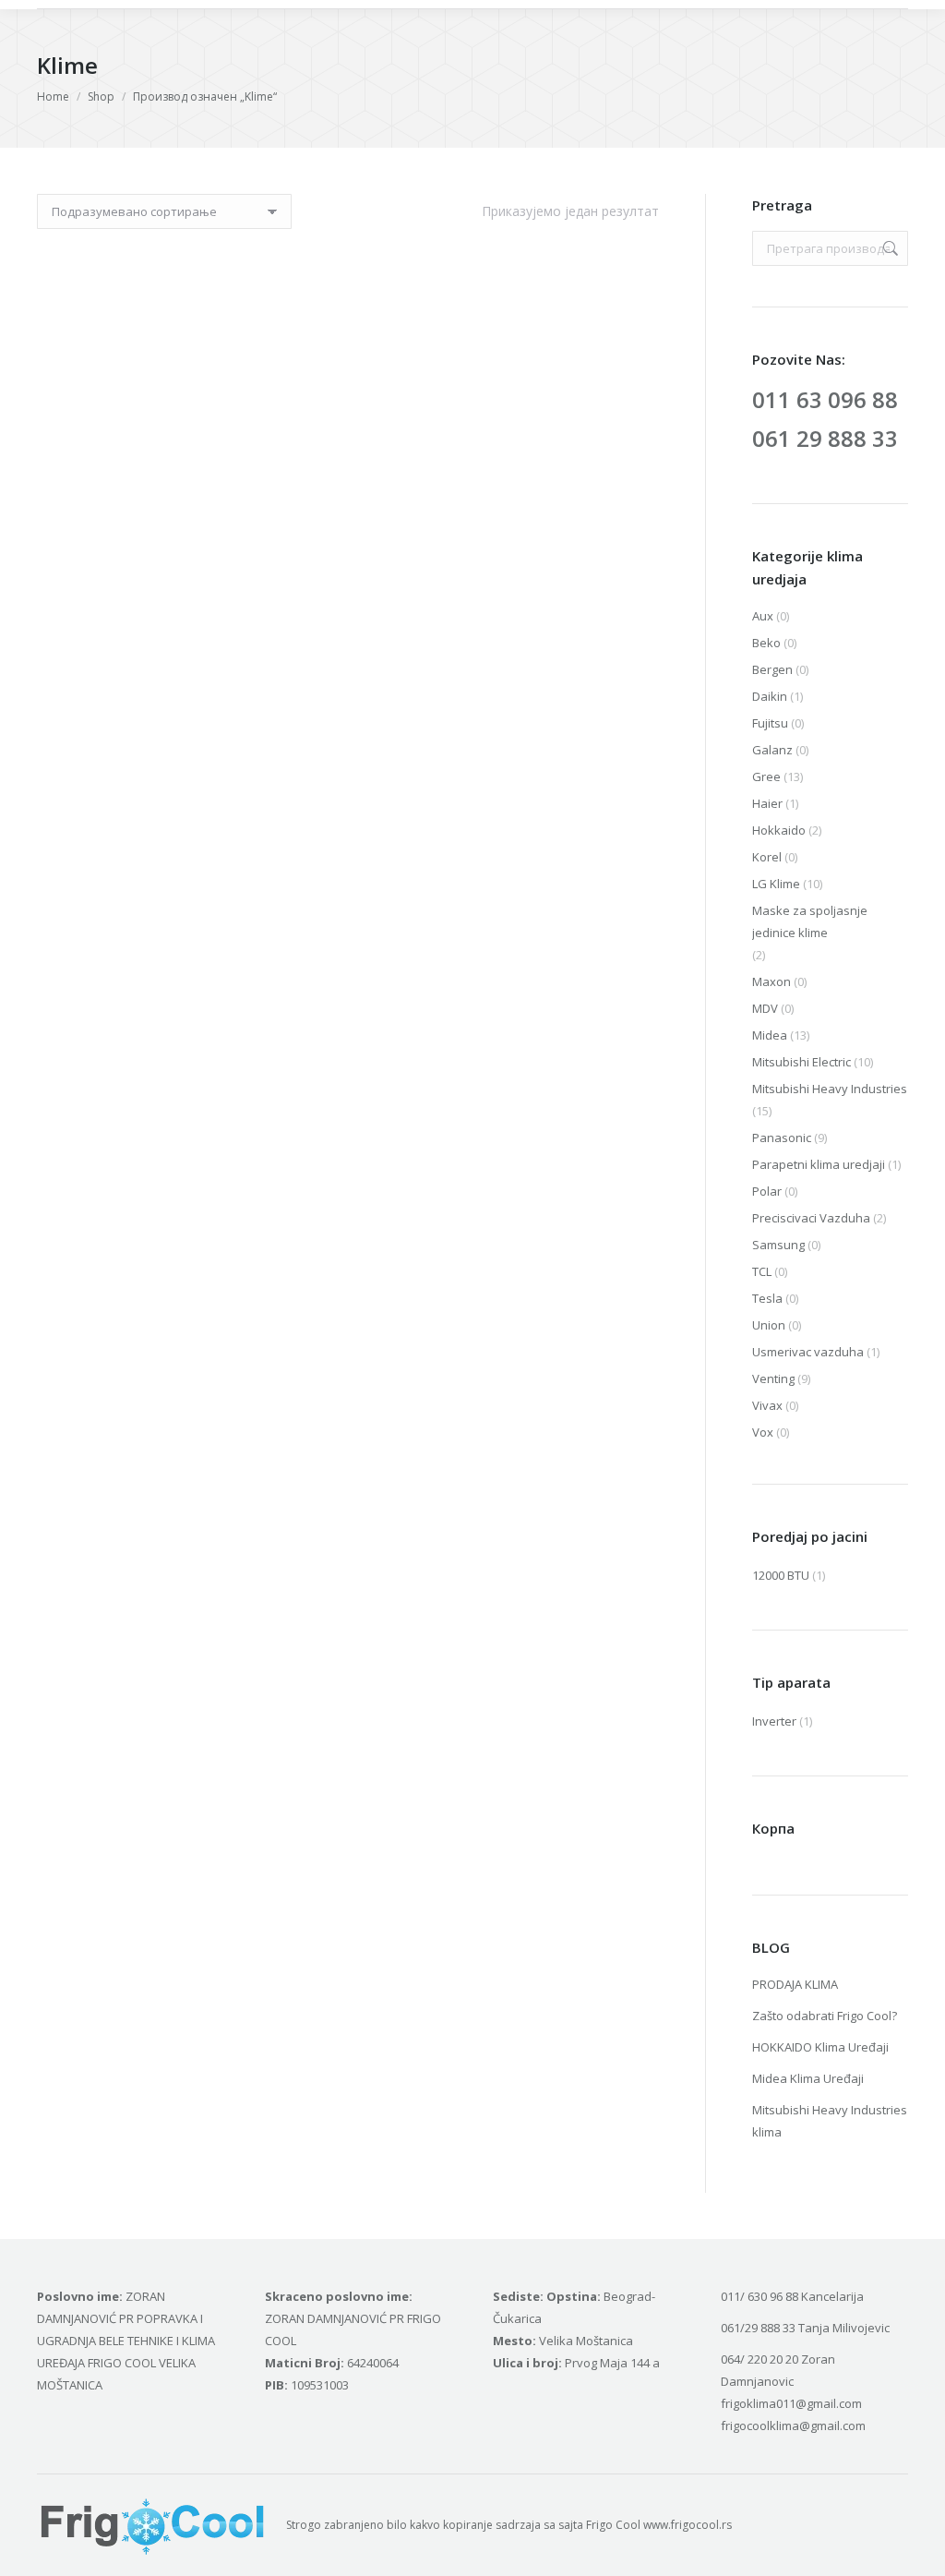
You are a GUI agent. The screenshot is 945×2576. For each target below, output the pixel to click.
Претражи (889, 248)
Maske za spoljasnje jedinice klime (810, 921)
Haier (767, 803)
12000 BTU (781, 1575)
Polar (767, 1191)
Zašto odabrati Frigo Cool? (825, 2016)
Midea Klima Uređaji (808, 2078)
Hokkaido (779, 830)
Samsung (778, 1245)
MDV (765, 1008)
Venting (773, 1378)
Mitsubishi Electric (801, 1062)
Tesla (767, 1298)
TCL (762, 1271)
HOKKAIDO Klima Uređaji (820, 2047)
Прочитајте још (182, 445)
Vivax (767, 1405)
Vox (763, 1432)
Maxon (772, 981)
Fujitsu (770, 723)
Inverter (774, 1721)
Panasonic (782, 1138)
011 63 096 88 (825, 399)
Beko (766, 643)
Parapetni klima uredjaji (819, 1164)
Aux (763, 616)
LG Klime (776, 884)
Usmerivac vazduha (808, 1352)
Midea (770, 1035)
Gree (766, 776)
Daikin (770, 696)
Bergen (772, 669)
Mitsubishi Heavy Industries (830, 1089)
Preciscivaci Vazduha (811, 1218)
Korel (767, 857)
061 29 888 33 (825, 438)
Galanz (772, 750)
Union (769, 1325)
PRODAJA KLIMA (795, 1984)
